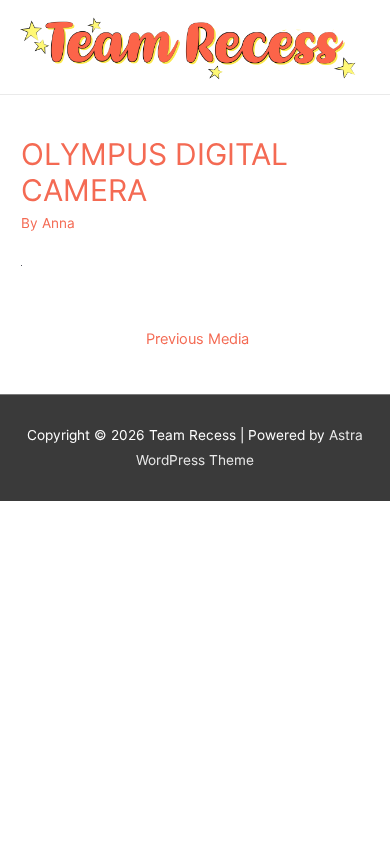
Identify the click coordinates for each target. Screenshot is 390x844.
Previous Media (197, 339)
